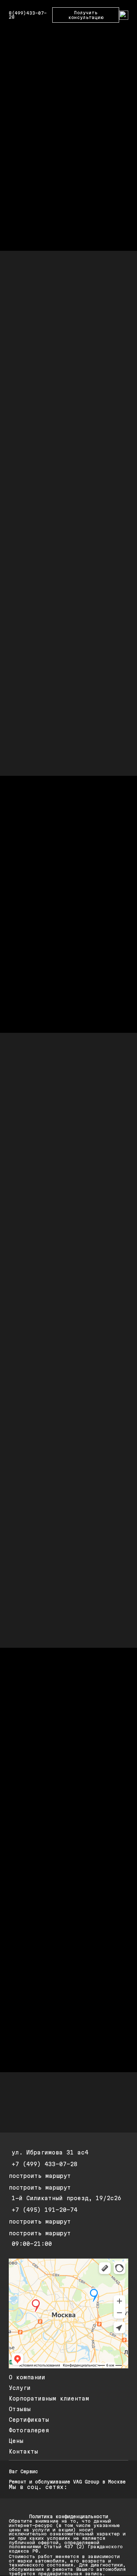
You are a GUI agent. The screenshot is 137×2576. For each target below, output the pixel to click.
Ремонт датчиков (37, 1314)
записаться (43, 375)
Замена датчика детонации (50, 1202)
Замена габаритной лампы (48, 1350)
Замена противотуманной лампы (56, 1527)
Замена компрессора (41, 1634)
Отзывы (20, 2409)
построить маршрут (40, 2176)
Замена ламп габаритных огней (56, 1385)
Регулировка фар (37, 1563)
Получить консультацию (86, 15)
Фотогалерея (29, 2430)
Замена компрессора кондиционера (60, 1616)
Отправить (35, 1832)
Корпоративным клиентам (49, 2399)
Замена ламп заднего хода (50, 1403)
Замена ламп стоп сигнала (50, 1439)
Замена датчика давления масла (57, 1185)
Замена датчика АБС (41, 1167)
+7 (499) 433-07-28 (45, 2164)
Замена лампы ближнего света (54, 1456)
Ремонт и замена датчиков (50, 1149)
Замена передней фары (44, 1510)
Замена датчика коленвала (50, 1220)
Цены (16, 2441)
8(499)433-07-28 (28, 15)
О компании (27, 2377)
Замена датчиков (37, 1296)
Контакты (23, 2452)
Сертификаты (29, 2420)
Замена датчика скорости (48, 1256)
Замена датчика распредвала (53, 1238)
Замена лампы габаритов (47, 1474)
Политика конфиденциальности (69, 2516)
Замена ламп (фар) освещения (54, 1545)
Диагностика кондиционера (50, 1598)
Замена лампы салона (42, 1492)
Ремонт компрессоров (42, 1652)
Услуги (20, 2388)
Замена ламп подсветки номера (56, 1421)
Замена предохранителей (47, 1580)
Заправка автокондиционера (51, 1669)
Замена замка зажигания (47, 1132)
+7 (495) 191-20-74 (45, 2210)
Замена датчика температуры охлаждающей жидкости (53, 1276)
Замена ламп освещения (45, 1332)
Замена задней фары (41, 1367)
